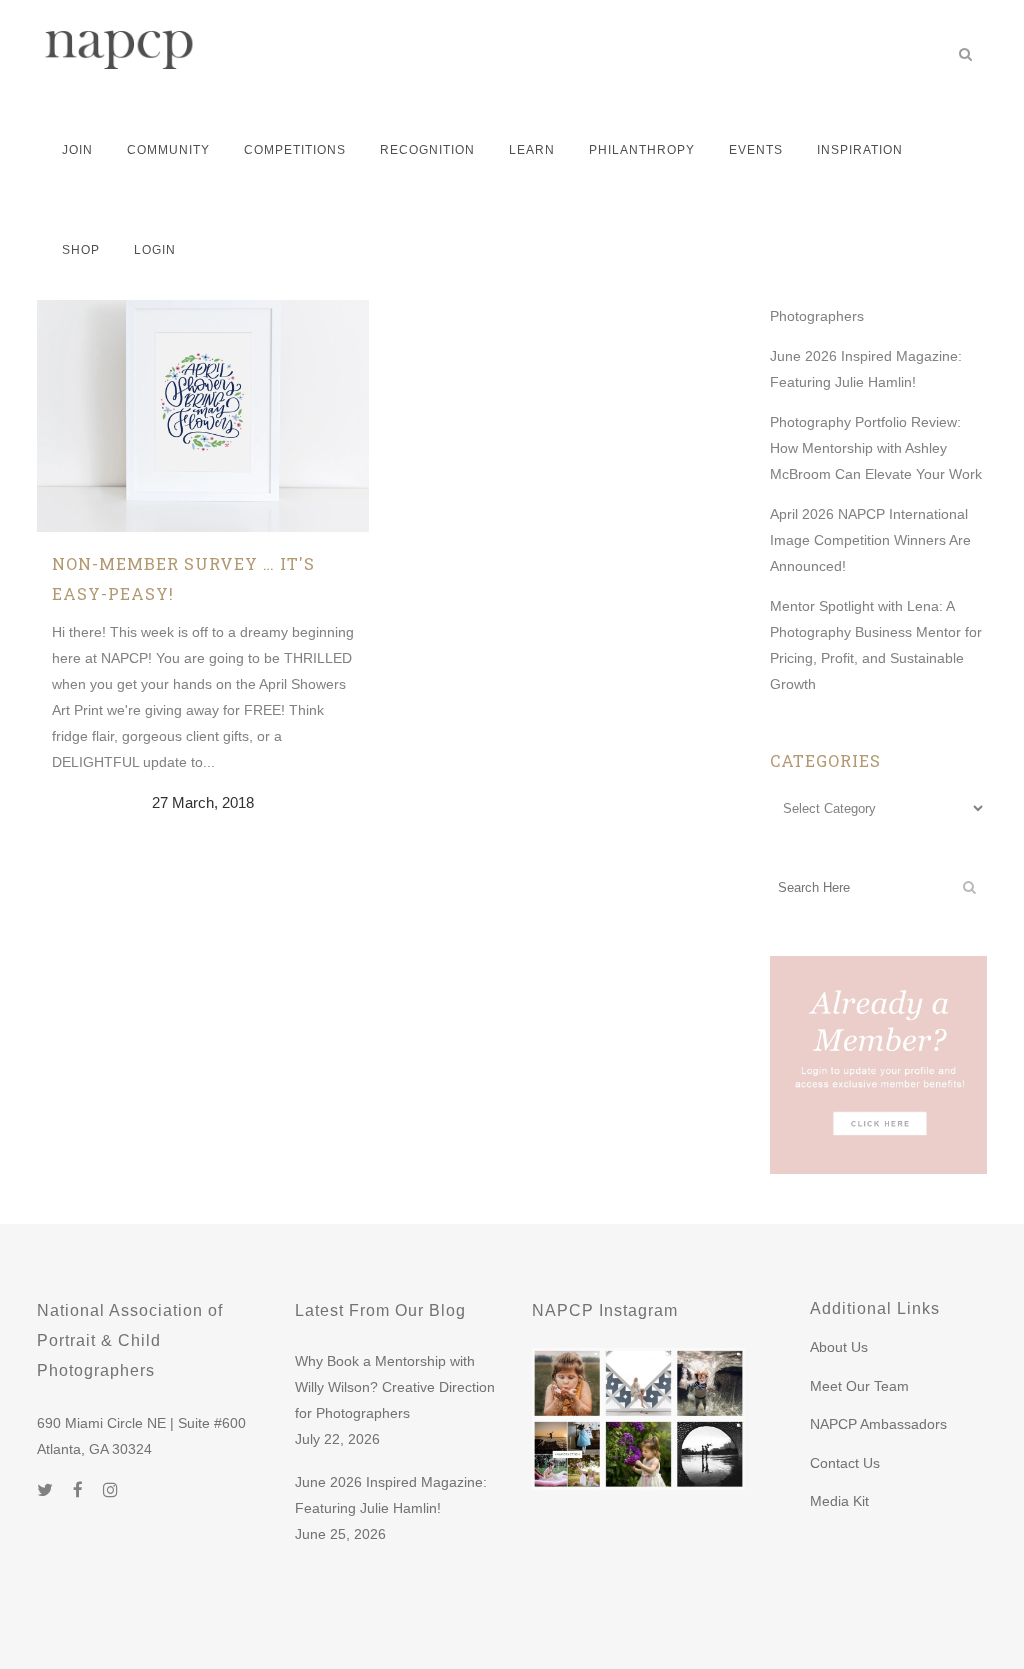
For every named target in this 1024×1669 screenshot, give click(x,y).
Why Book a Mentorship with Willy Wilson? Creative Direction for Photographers (395, 1387)
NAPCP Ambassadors (878, 1424)
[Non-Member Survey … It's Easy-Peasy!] (203, 366)
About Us (839, 1347)
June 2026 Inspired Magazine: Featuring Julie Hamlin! (391, 1495)
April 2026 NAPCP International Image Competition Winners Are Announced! (870, 540)
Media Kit (839, 1501)
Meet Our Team (859, 1386)
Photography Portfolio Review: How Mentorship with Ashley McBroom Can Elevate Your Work (876, 448)
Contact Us (845, 1463)
